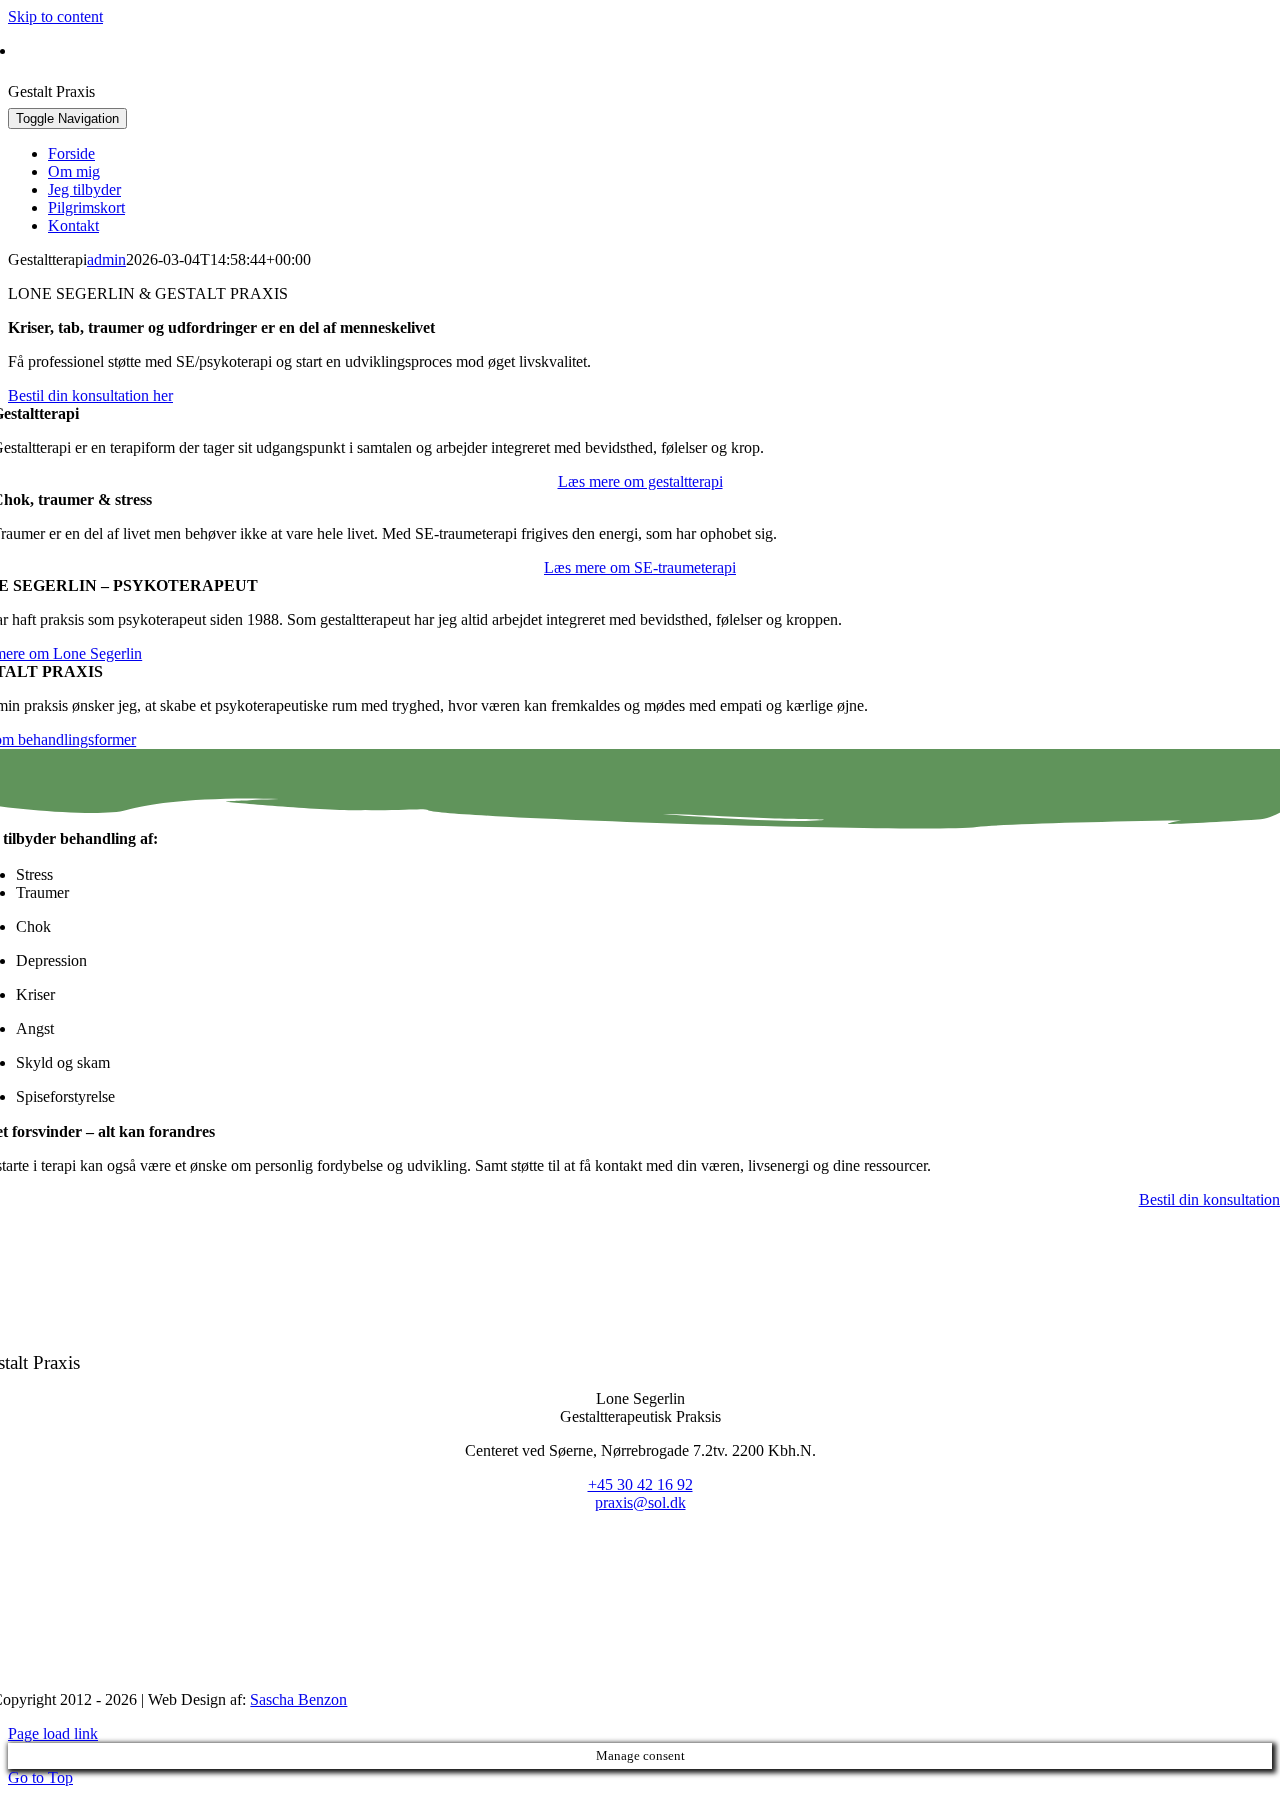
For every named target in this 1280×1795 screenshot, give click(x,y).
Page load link (53, 1733)
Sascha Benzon (298, 1699)
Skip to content (55, 16)
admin (106, 259)
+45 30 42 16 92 (193, 50)
